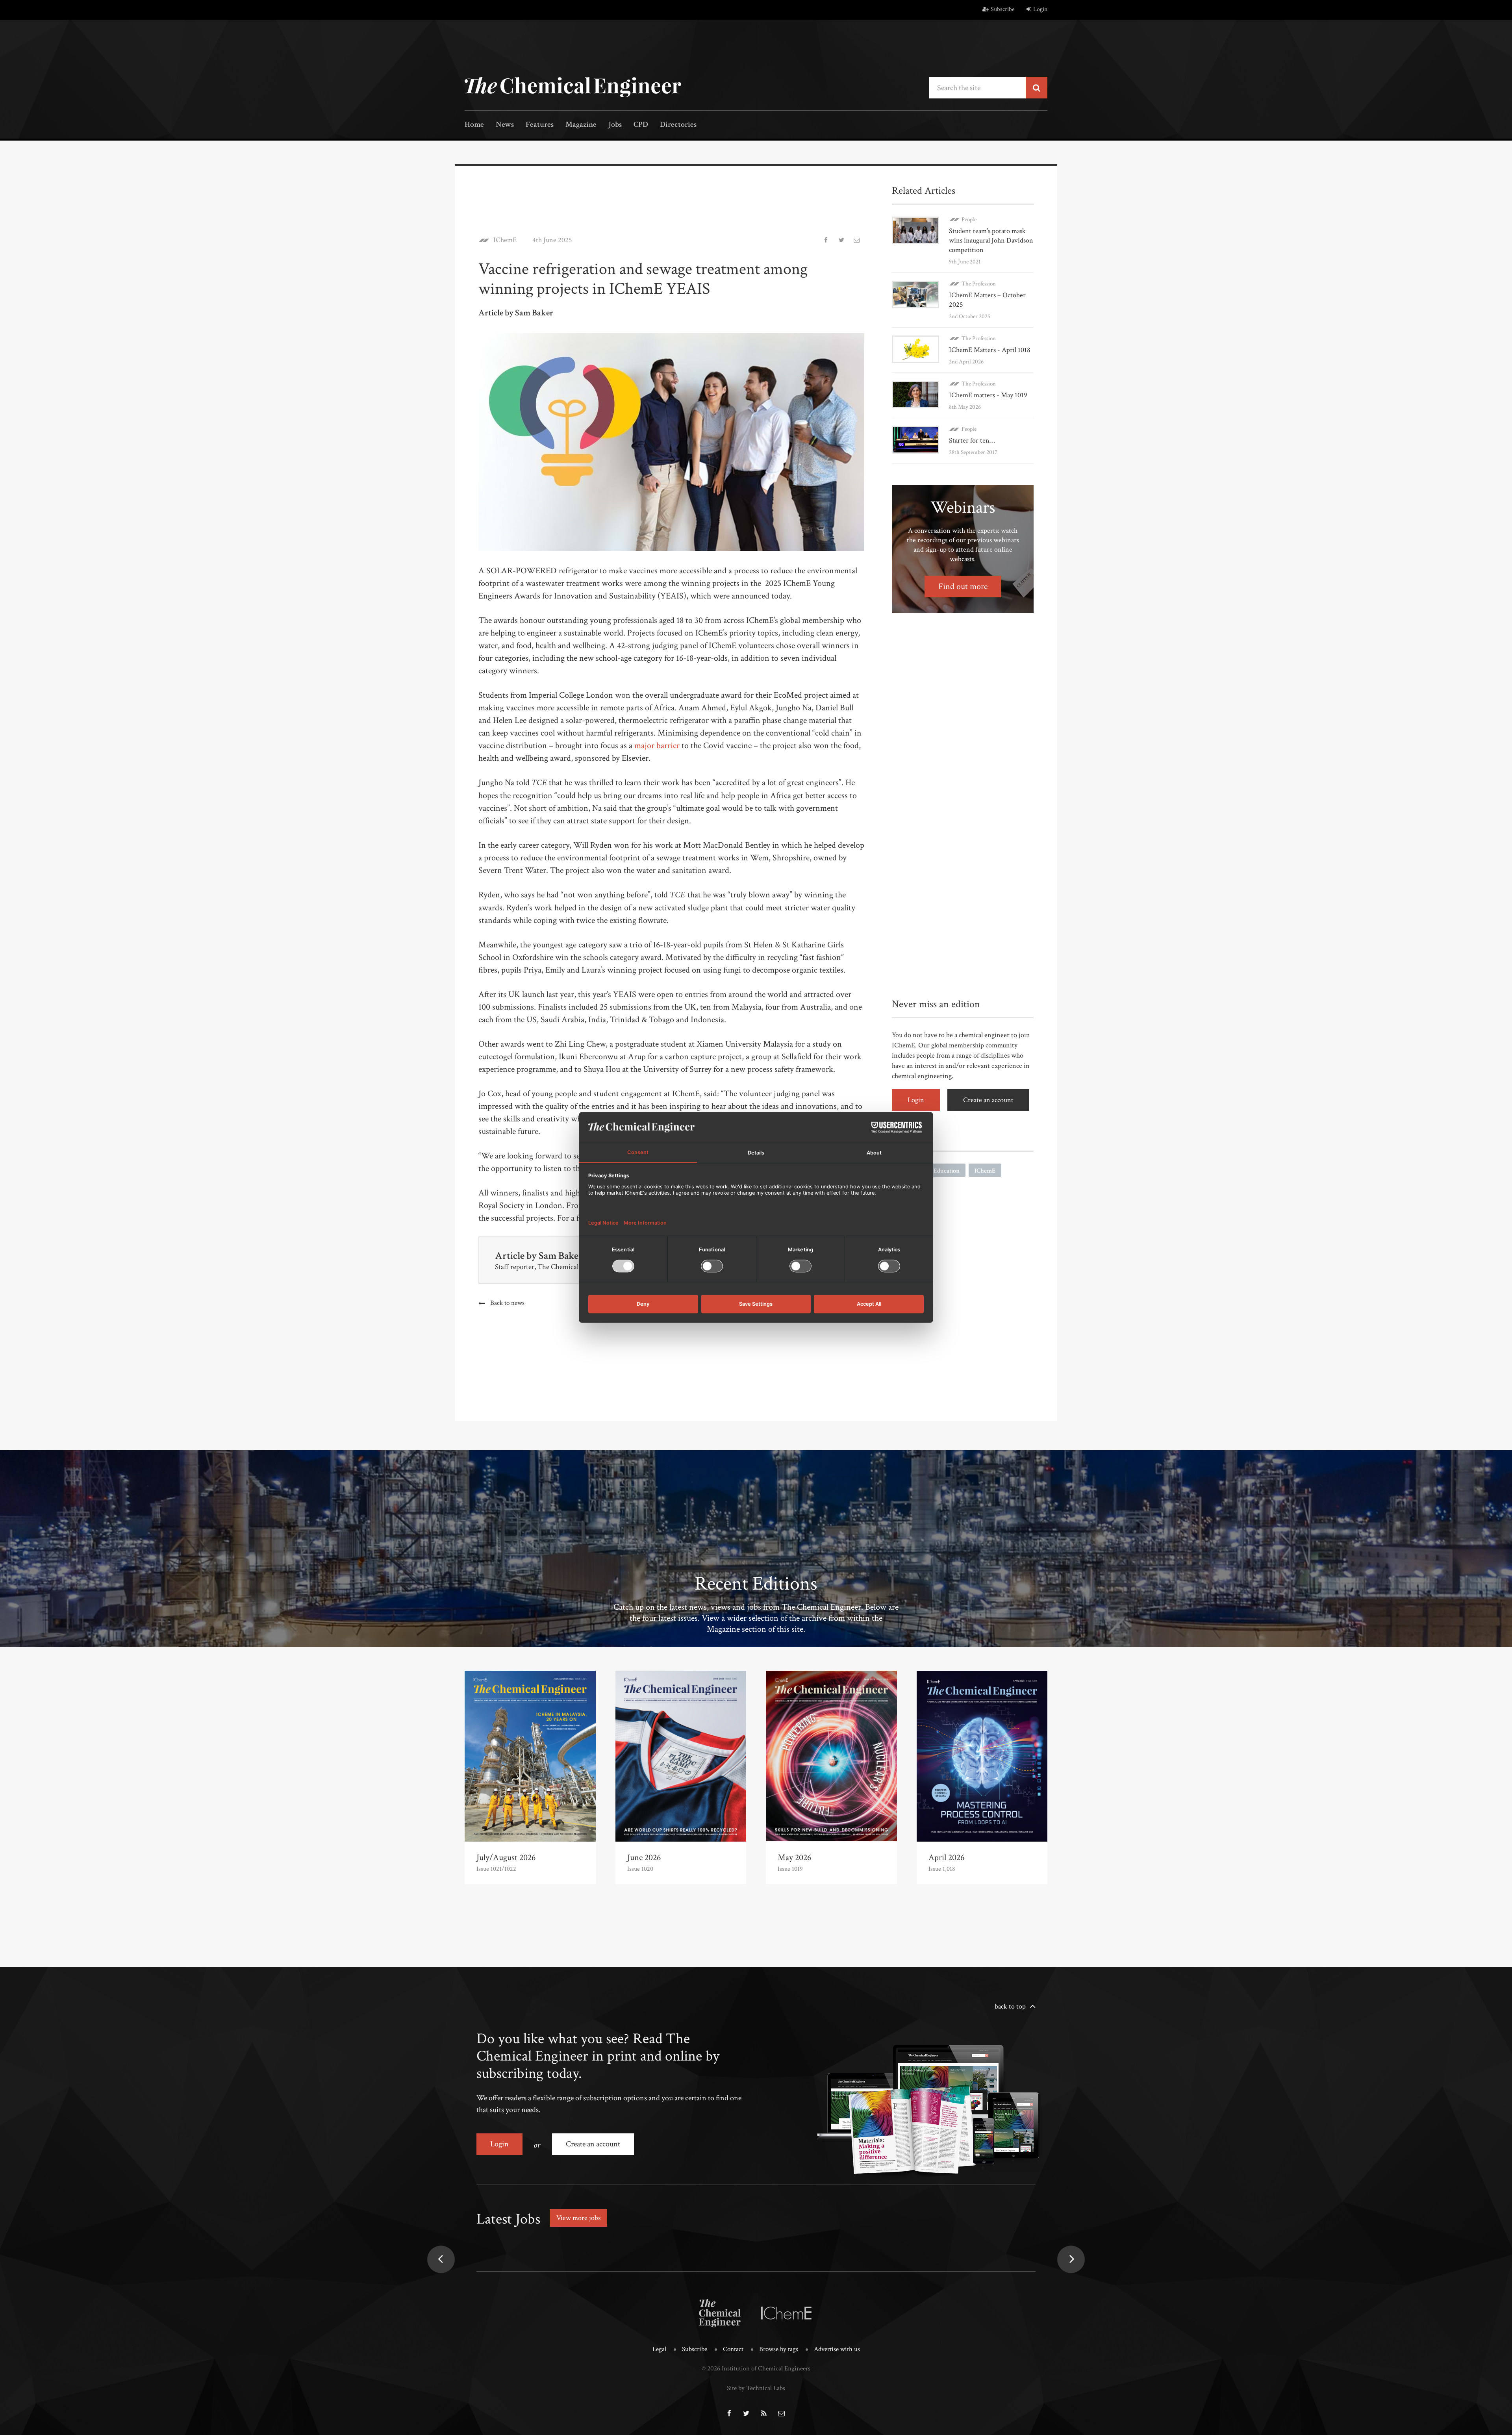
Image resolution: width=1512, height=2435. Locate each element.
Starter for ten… (972, 440)
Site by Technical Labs (756, 2388)
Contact (733, 2349)
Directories (678, 125)
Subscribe (1003, 9)
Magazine (581, 125)
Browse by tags (779, 2349)
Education (947, 1171)
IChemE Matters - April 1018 (990, 350)
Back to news (507, 1303)
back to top (1010, 2006)
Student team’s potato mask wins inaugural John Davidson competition (991, 240)
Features (540, 125)
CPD (641, 125)
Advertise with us (837, 2349)
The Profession (979, 284)
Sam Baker (561, 1256)
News (505, 125)
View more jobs (578, 2218)
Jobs (615, 125)
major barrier (657, 746)
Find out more (963, 587)
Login (1040, 9)
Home (474, 125)
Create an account (988, 1100)
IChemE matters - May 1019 (988, 395)
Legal (659, 2349)
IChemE (505, 240)
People (969, 220)
